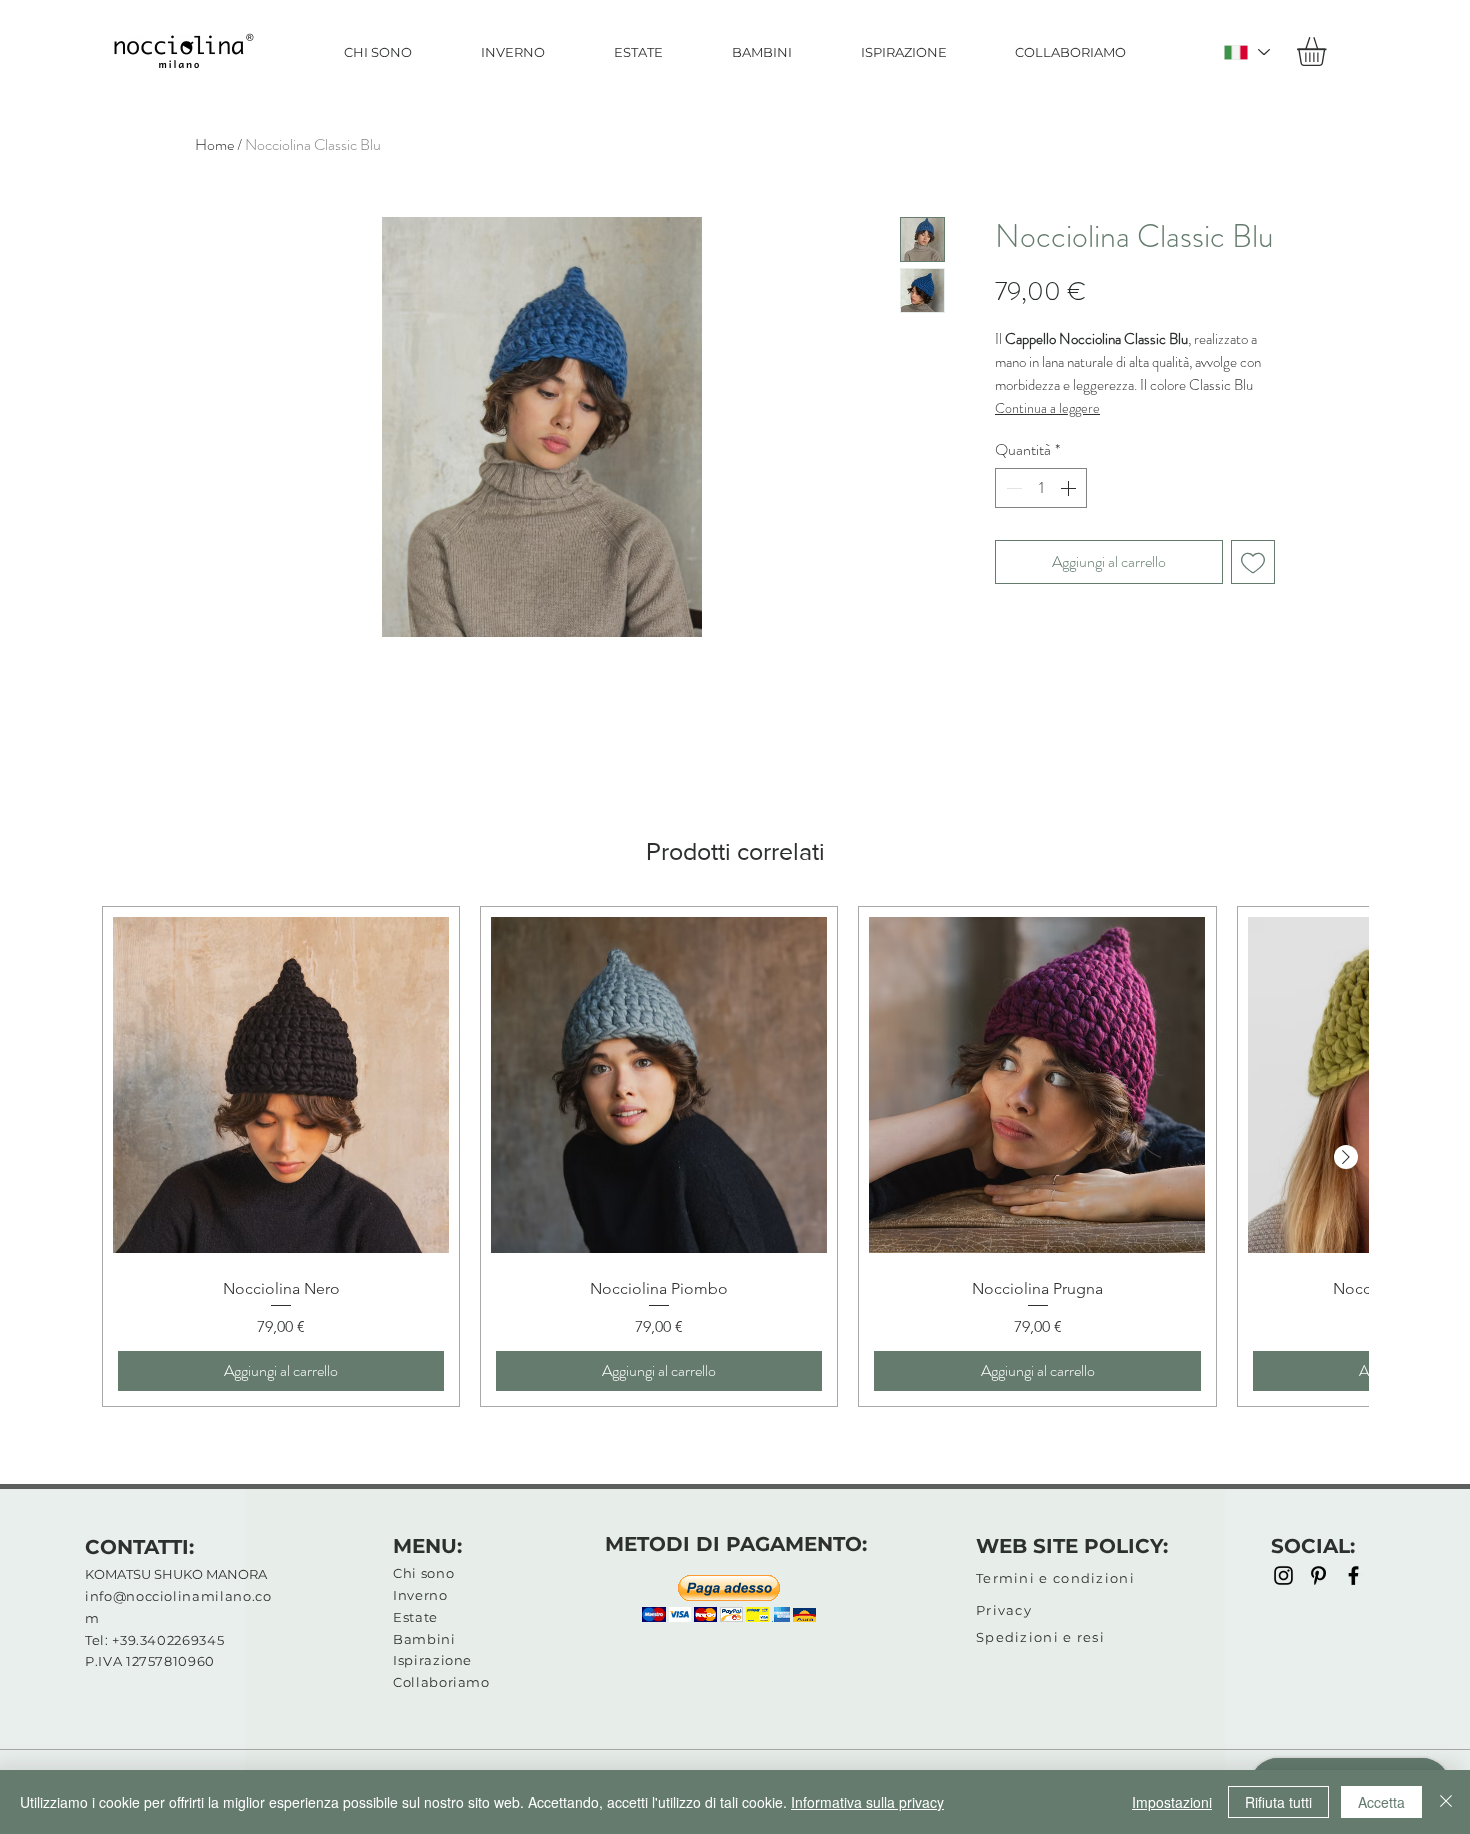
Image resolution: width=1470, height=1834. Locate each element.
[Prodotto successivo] (1346, 1157)
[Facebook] (1353, 1575)
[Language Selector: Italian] (1246, 52)
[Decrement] (1012, 488)
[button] (1328, 51)
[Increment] (1070, 488)
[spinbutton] (1041, 488)
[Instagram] (1283, 1575)
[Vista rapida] (281, 1085)
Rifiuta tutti (1278, 1802)
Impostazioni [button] (1172, 1802)
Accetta (1381, 1802)
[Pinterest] (1318, 1575)
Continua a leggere (1047, 408)
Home (214, 144)
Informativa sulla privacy (867, 1802)
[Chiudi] (1446, 1802)
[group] (735, 1156)
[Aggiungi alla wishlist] (1253, 562)
